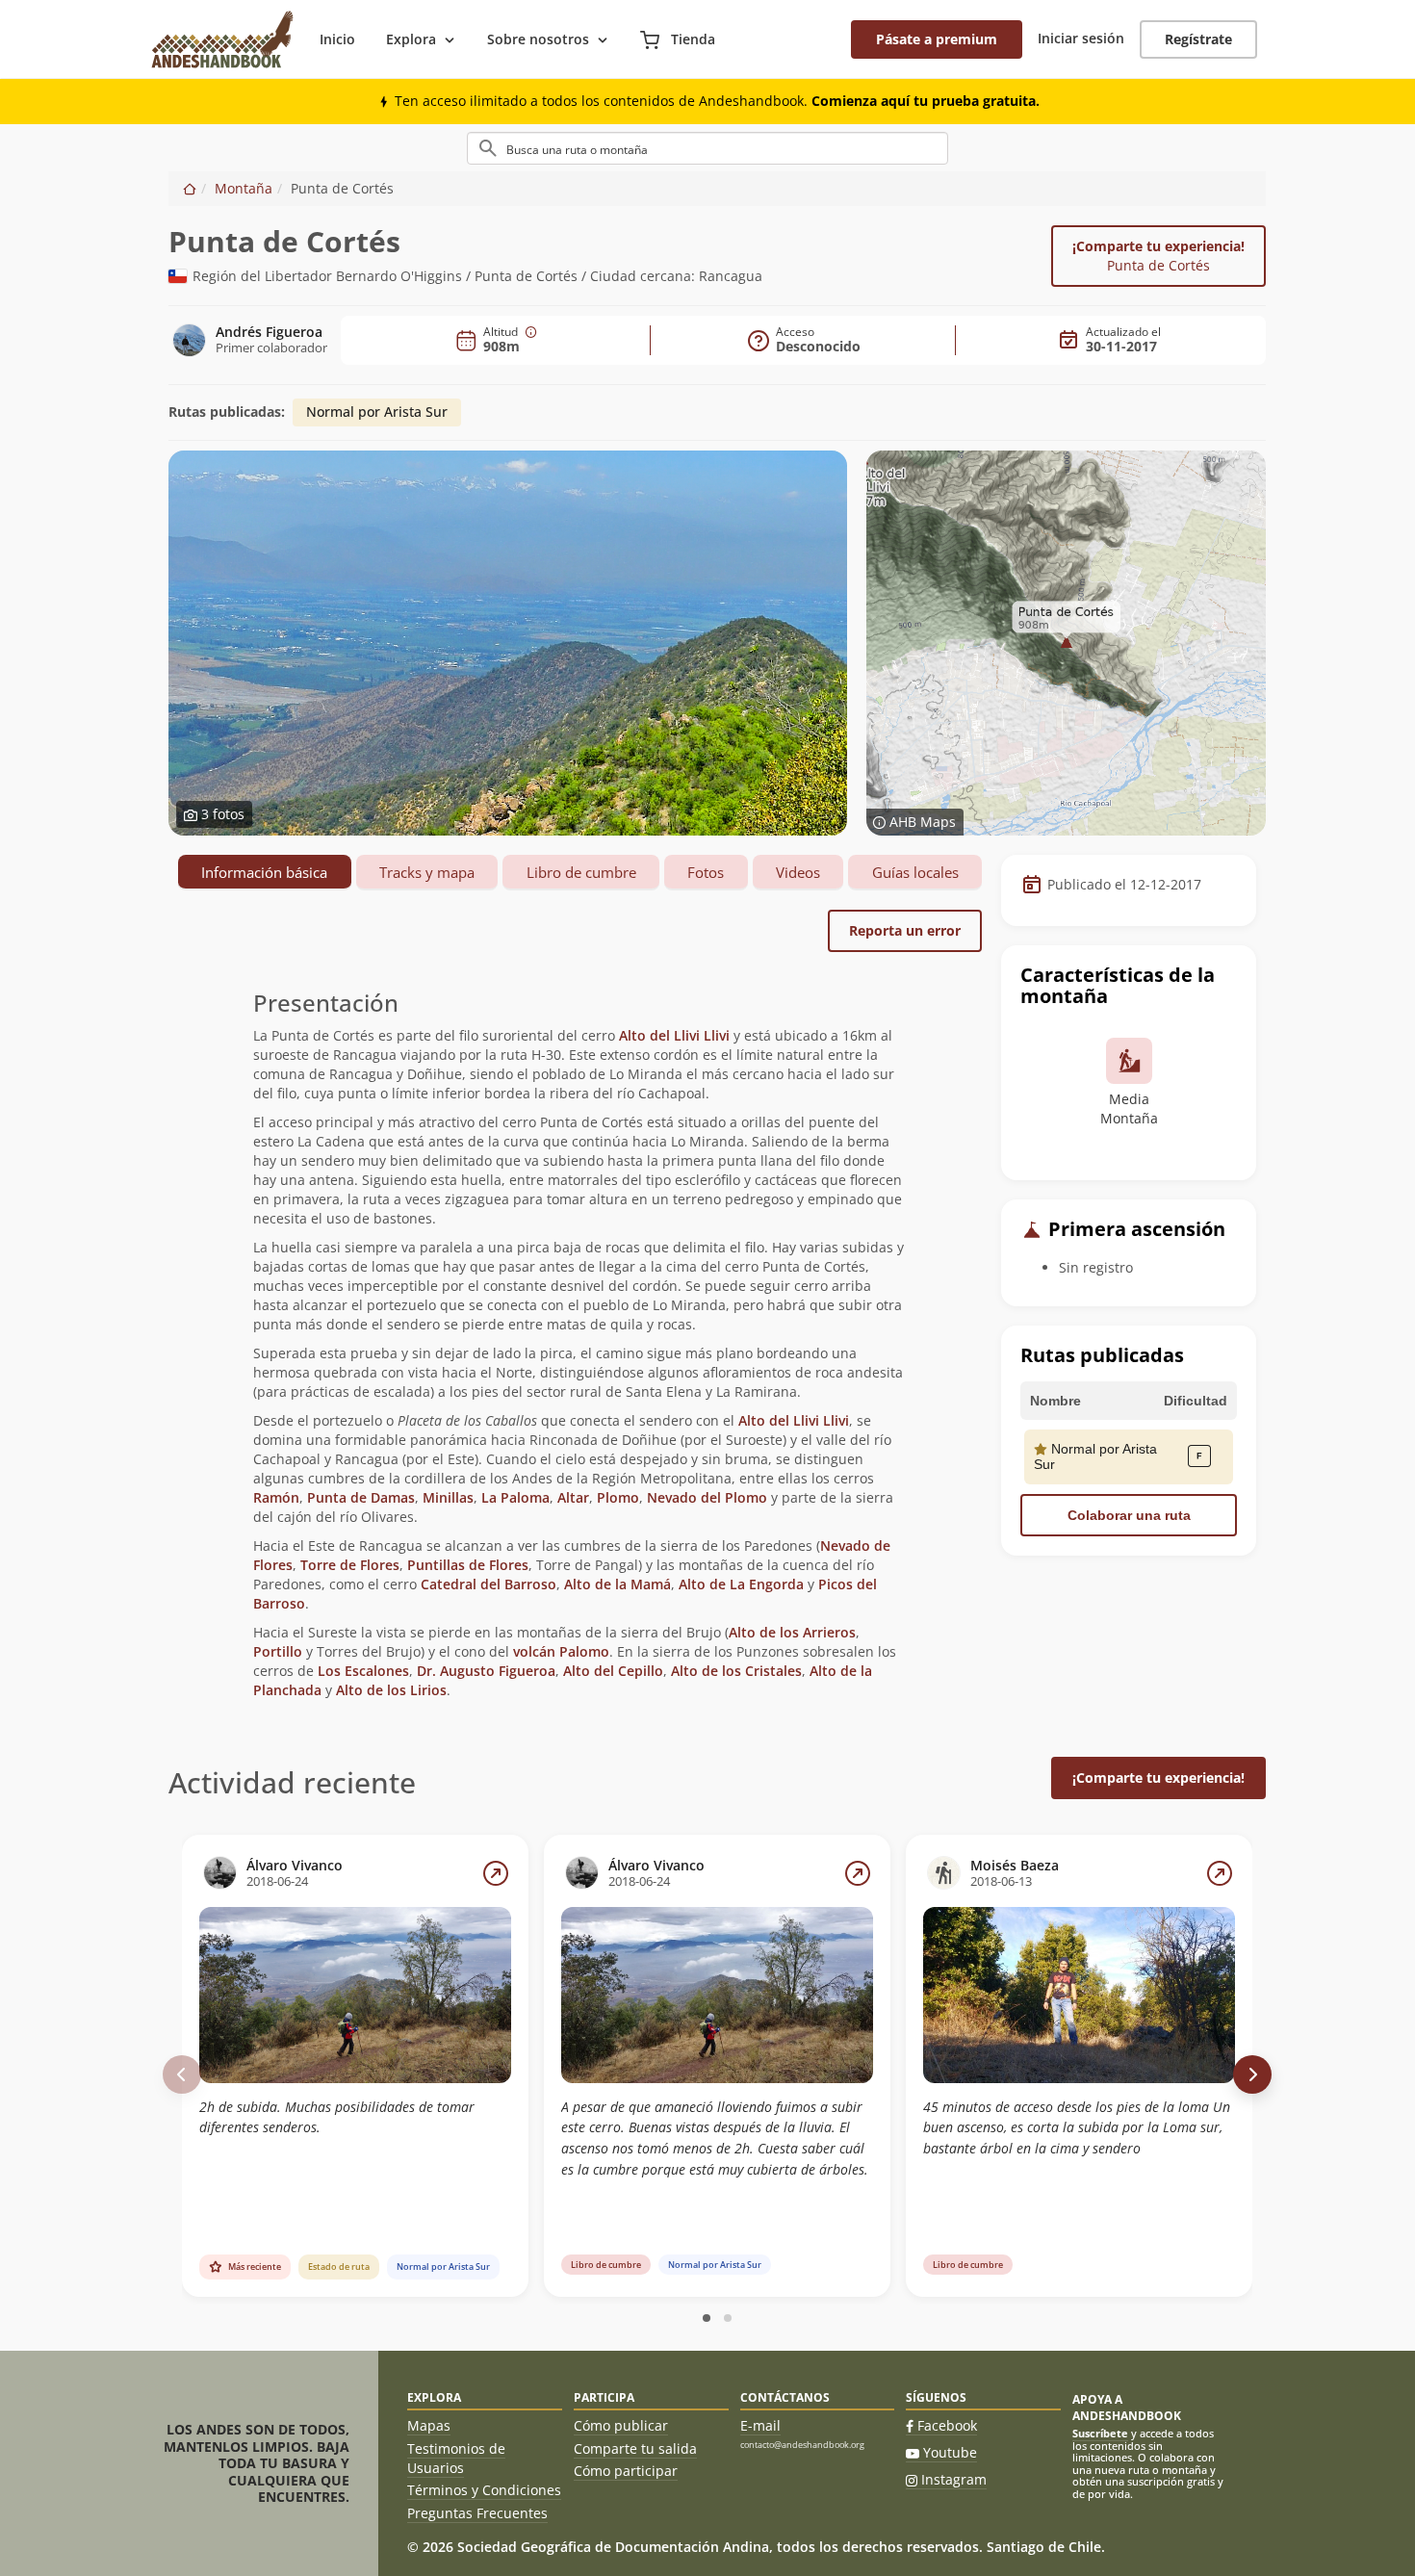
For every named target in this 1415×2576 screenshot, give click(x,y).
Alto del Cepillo (613, 1671)
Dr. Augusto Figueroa (486, 1671)
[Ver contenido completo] (496, 1873)
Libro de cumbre (581, 872)
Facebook (947, 2425)
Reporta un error (905, 930)
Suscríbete (1100, 2433)
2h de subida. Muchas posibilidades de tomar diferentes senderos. (337, 2117)
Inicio (337, 39)
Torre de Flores (350, 1565)
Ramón (276, 1497)
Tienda (691, 39)
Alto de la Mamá (617, 1584)
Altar (573, 1497)
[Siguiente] (1252, 2074)
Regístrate (1198, 39)
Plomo (618, 1497)
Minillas (448, 1497)
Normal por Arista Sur (377, 412)
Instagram (954, 2479)
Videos (798, 872)
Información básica (264, 872)
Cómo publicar (621, 2425)
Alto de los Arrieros (792, 1632)
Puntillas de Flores (468, 1565)
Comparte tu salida (635, 2448)
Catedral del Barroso (489, 1584)
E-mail (760, 2425)
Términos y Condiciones (484, 2490)
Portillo (278, 1651)
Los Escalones (363, 1671)
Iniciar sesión (1081, 38)
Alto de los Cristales (736, 1671)
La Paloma (515, 1497)
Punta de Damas (361, 1497)
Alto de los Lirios (391, 1690)
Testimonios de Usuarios (456, 2458)
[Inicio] (190, 188)
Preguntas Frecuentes (477, 2513)
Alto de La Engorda (741, 1584)
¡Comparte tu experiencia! (1158, 256)
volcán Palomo (561, 1651)
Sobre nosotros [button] (538, 39)
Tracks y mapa (427, 872)
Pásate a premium (937, 39)
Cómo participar (626, 2471)
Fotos (706, 872)
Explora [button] (411, 39)
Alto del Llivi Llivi (676, 1035)
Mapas (429, 2425)
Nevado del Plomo (707, 1497)
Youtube (950, 2452)
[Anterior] (182, 2074)
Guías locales (915, 872)
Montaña (244, 188)
